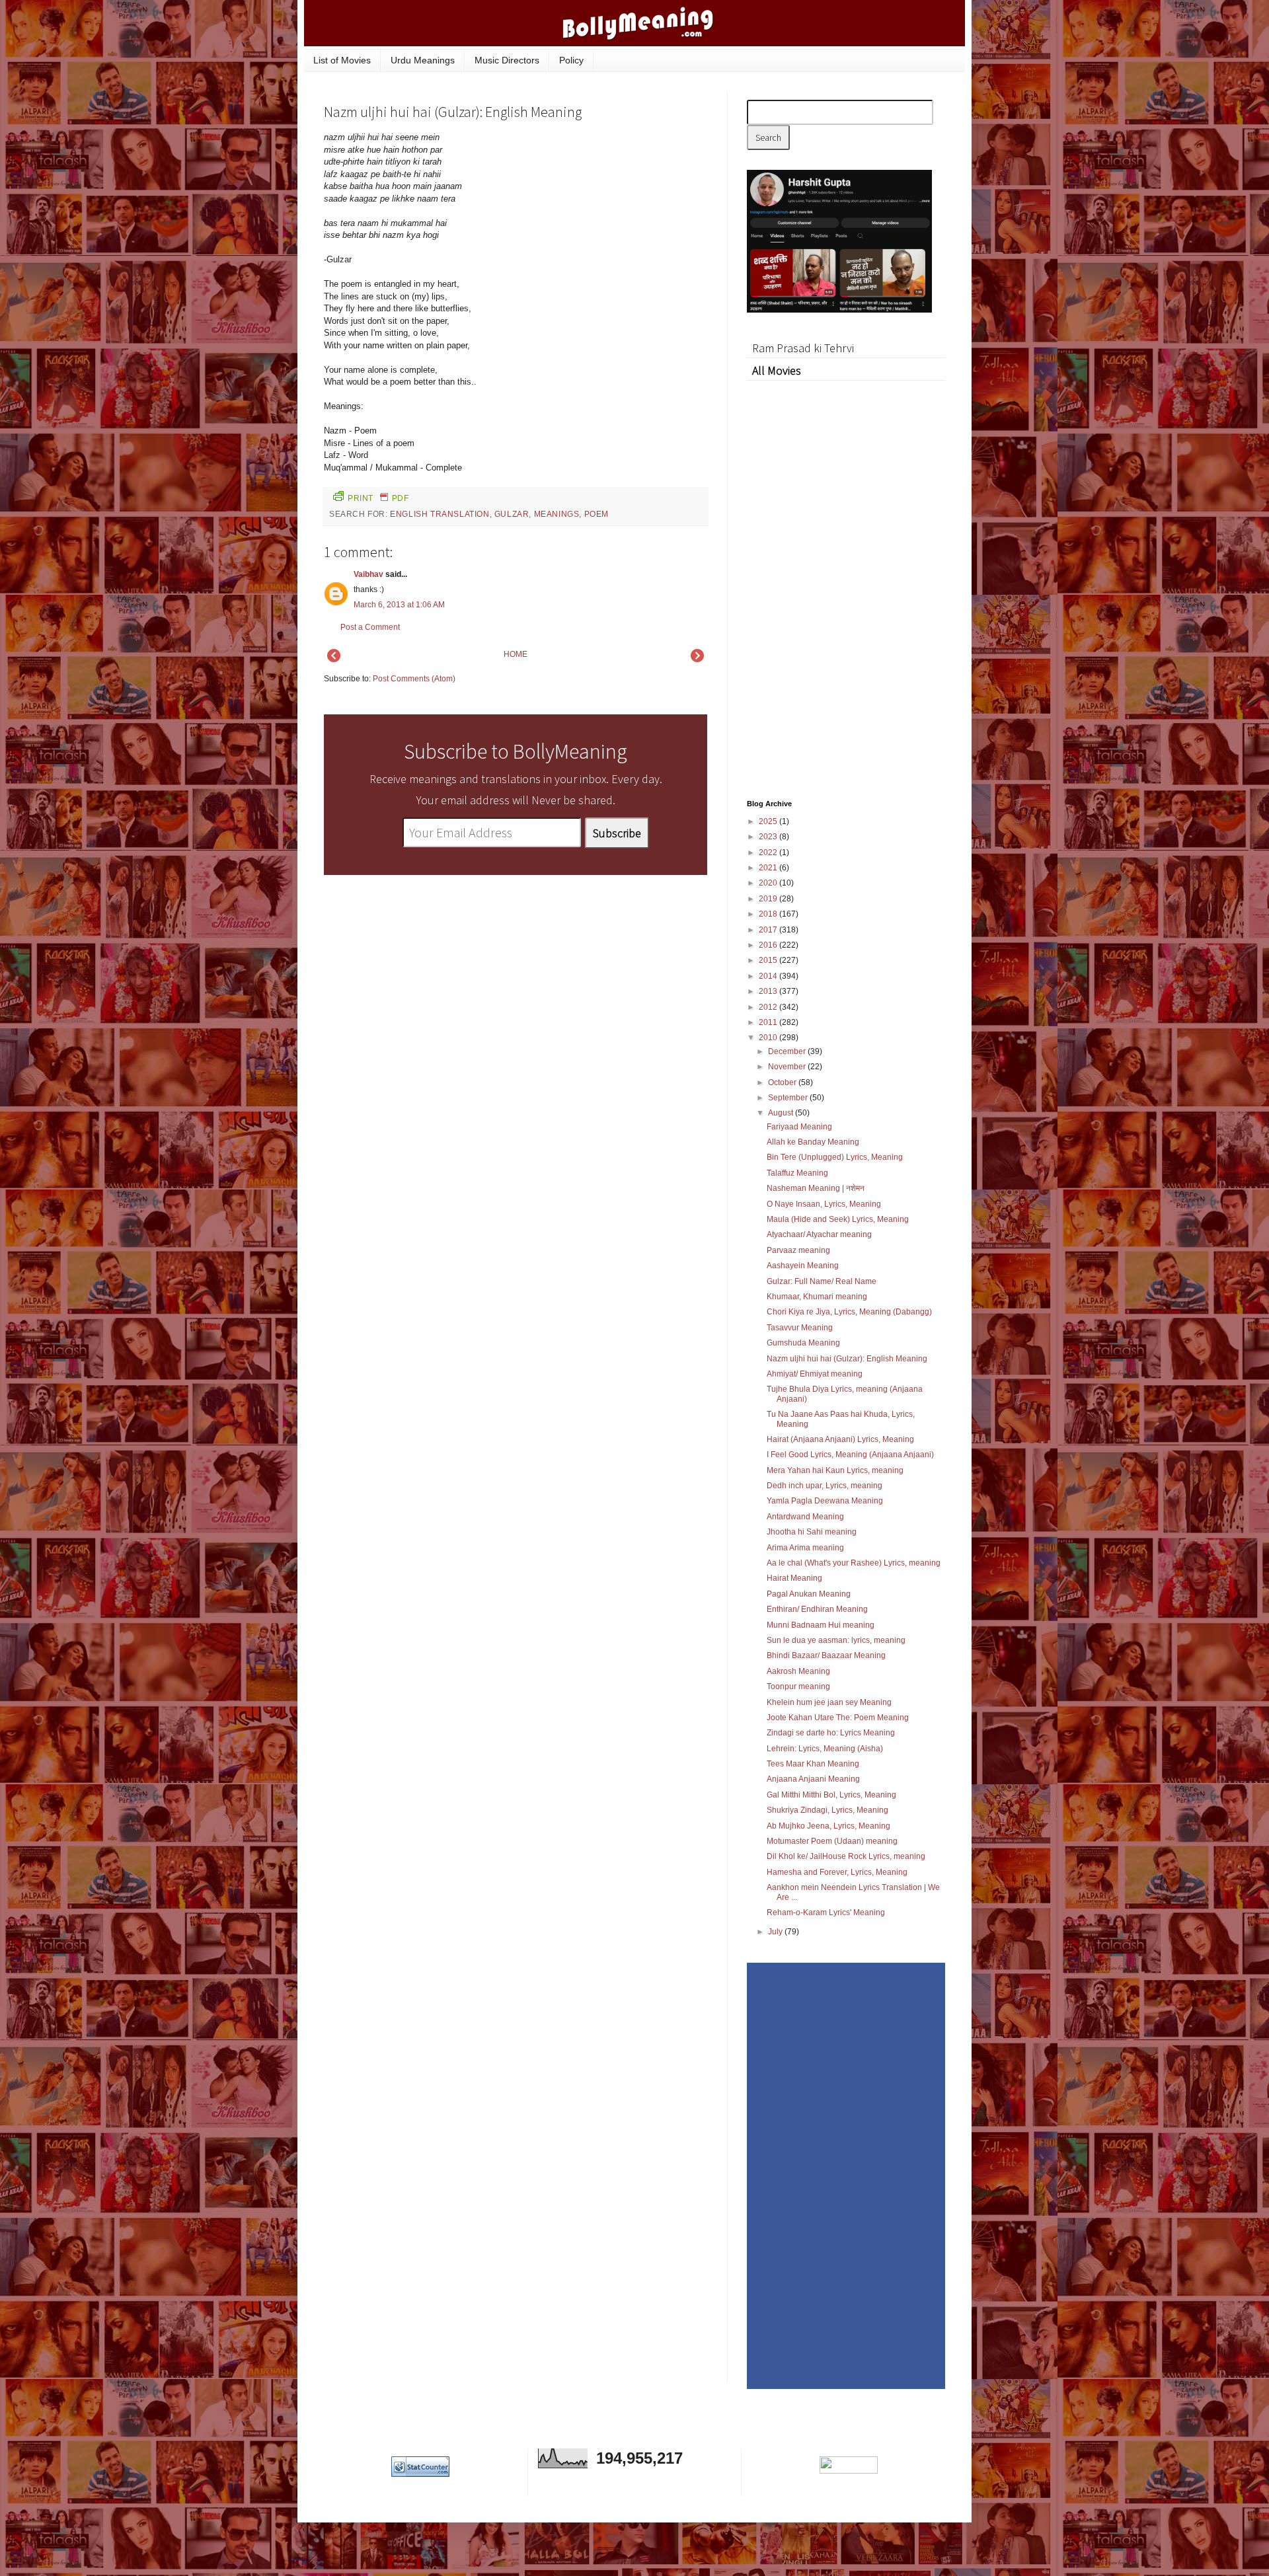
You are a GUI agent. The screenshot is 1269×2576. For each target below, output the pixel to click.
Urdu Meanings (423, 60)
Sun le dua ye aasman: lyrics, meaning (836, 1640)
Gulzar (512, 514)
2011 (769, 1022)
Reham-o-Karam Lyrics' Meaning (826, 1913)
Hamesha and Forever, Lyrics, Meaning (837, 1872)
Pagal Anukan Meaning (809, 1594)
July (776, 1932)
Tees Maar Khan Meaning (813, 1764)
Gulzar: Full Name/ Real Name (822, 1281)
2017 (769, 930)
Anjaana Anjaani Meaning (813, 1779)
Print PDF (378, 498)
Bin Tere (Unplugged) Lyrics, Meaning (835, 1157)
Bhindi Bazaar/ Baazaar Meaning (826, 1655)
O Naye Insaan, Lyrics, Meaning (824, 1204)
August (782, 1113)
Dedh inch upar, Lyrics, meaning (825, 1486)
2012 (769, 1007)
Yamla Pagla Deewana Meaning (825, 1501)
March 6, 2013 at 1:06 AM (399, 605)
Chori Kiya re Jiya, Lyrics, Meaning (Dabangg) (849, 1312)
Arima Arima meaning (805, 1548)
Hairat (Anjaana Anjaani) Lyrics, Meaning (840, 1439)
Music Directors (507, 60)
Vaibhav (368, 574)
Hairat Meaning (794, 1578)
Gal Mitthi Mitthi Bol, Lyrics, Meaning (831, 1795)
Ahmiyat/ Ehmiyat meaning (815, 1374)
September (789, 1098)
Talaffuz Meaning (797, 1173)
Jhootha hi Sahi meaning (812, 1532)
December (788, 1051)
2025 (769, 821)
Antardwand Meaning (805, 1517)
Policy (571, 60)
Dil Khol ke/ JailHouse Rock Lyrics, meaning (846, 1856)
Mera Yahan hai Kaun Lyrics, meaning (835, 1470)
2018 (769, 914)
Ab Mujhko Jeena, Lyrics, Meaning (828, 1826)
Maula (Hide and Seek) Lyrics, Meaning (838, 1219)
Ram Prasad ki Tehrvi (803, 348)
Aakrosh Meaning (798, 1671)
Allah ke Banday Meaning (813, 1142)
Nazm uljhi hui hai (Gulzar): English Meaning (847, 1359)
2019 (769, 899)
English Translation (440, 514)
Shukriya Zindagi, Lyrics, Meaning (827, 1810)
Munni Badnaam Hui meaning (821, 1625)
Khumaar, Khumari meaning (817, 1297)
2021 (769, 868)
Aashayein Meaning (803, 1266)
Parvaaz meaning (798, 1250)
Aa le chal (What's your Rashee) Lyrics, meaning (854, 1563)
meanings (557, 514)
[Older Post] (697, 660)
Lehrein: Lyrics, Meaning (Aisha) (825, 1749)
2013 (769, 991)
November (788, 1067)
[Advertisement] (608, 221)
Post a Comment (370, 627)
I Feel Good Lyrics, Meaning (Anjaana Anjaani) (850, 1455)
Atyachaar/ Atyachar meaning (819, 1234)
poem (596, 514)
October (783, 1082)
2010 (769, 1038)
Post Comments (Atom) (414, 679)
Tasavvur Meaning (800, 1328)
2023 (769, 837)
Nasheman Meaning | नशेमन (816, 1188)
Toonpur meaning (798, 1686)
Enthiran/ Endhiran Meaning (817, 1609)
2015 (769, 960)
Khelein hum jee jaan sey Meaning (829, 1702)
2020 (769, 883)
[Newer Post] (334, 660)
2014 (769, 976)
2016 (769, 945)
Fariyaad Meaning (799, 1127)
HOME (516, 654)
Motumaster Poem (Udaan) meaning (832, 1841)
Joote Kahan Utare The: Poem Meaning (838, 1718)
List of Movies (342, 60)
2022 (769, 852)
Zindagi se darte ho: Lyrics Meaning (831, 1733)
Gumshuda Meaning (803, 1343)
